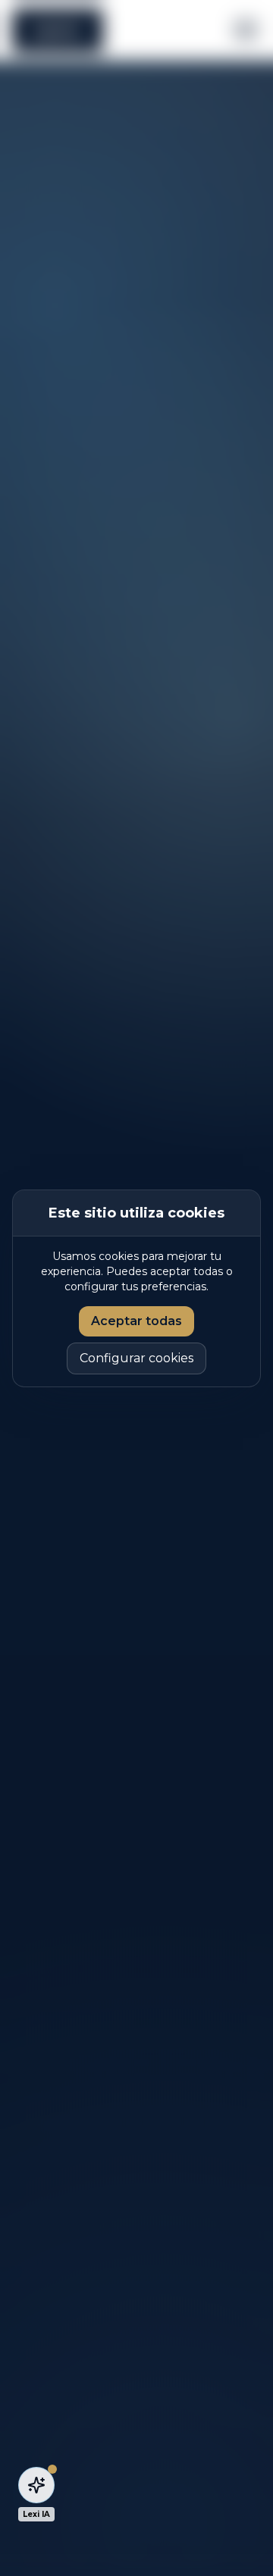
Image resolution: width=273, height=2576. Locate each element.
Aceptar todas (136, 1321)
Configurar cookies (136, 1358)
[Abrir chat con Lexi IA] (36, 2485)
